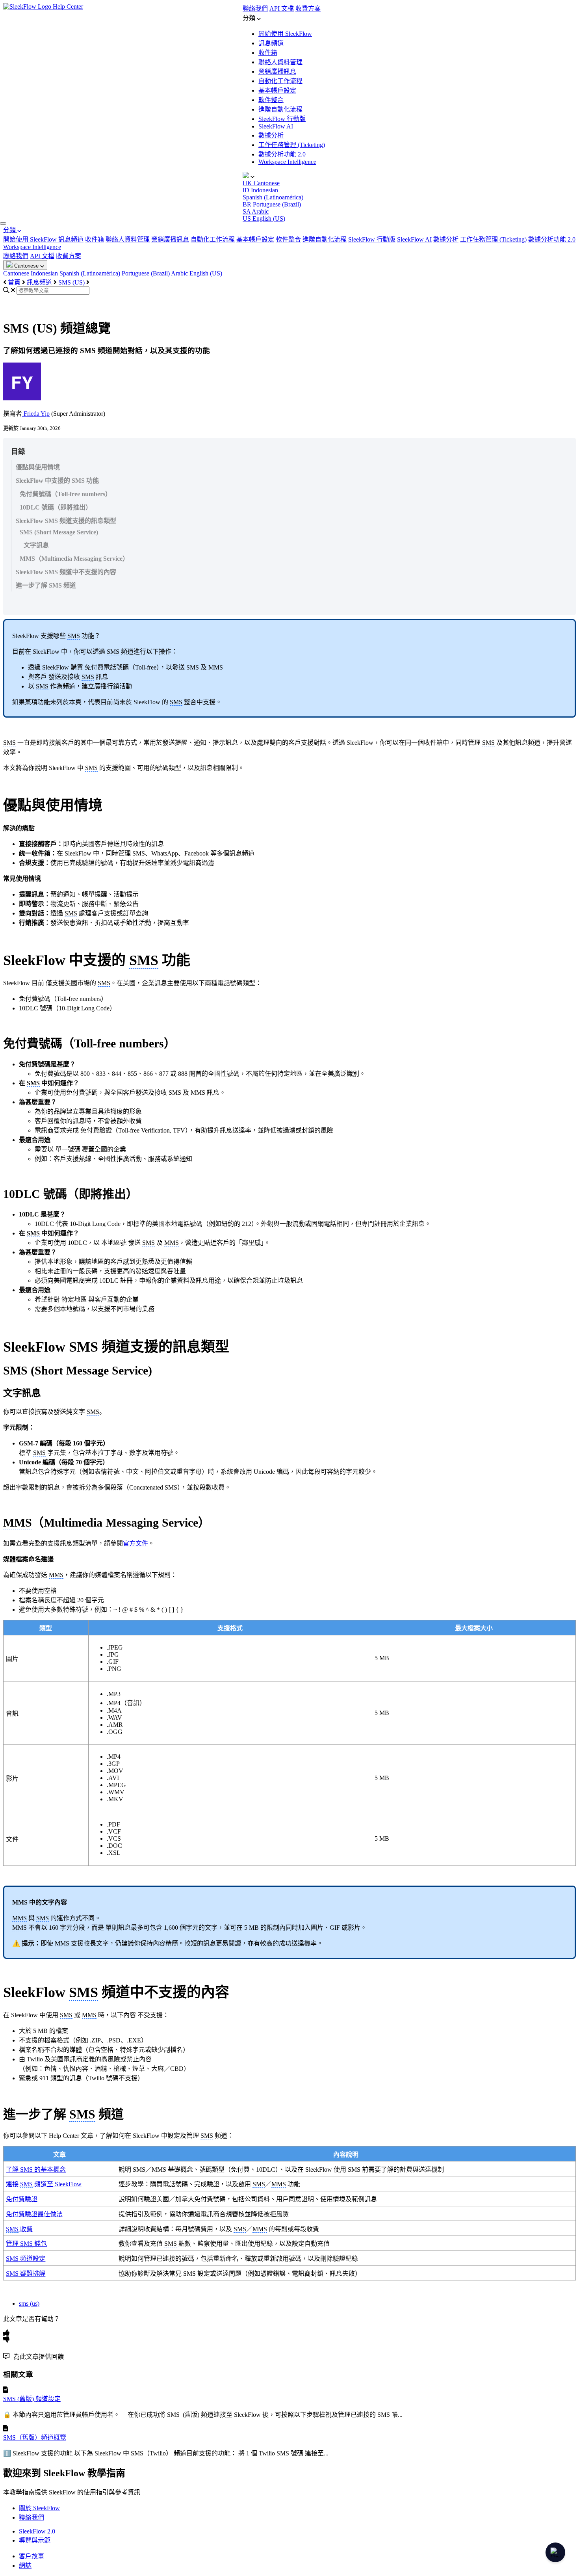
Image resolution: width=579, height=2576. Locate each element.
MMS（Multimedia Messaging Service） (74, 559)
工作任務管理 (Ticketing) (292, 145)
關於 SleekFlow (39, 2508)
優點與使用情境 (38, 467)
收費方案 (308, 8)
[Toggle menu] (3, 223)
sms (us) (29, 2304)
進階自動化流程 (280, 109)
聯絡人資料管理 (280, 62)
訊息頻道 (271, 43)
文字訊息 (36, 545)
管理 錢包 (26, 2244)
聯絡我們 (255, 8)
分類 (10, 230)
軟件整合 (271, 100)
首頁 (14, 282)
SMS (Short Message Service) (59, 532)
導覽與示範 (35, 2540)
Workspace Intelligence (287, 162)
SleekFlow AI (276, 126)
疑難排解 (26, 2274)
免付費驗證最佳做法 (34, 2214)
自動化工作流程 (280, 81)
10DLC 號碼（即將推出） (56, 507)
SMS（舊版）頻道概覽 (35, 2437)
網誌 (25, 2566)
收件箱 (268, 53)
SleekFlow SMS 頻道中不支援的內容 (66, 572)
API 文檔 (282, 8)
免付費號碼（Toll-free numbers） (66, 494)
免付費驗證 (22, 2199)
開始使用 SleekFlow (285, 34)
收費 (19, 2229)
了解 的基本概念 (36, 2170)
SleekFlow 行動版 (282, 119)
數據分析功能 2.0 (282, 154)
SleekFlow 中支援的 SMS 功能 (57, 481)
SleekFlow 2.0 (37, 2531)
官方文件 (135, 1543)
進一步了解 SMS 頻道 (46, 585)
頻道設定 (26, 2259)
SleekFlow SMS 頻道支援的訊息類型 (66, 521)
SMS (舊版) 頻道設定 (32, 2399)
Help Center (68, 7)
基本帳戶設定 (277, 90)
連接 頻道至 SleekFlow (44, 2184)
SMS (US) (71, 282)
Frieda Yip (36, 414)
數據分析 (271, 135)
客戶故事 (32, 2556)
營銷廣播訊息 (277, 72)
